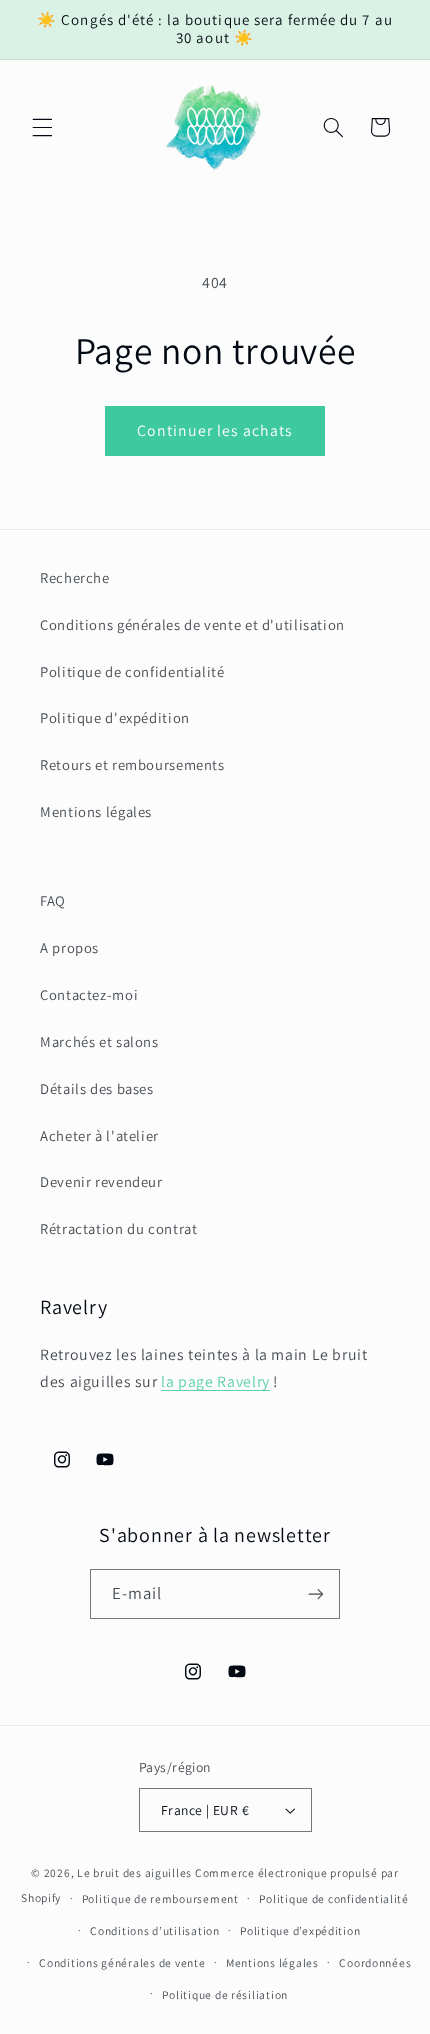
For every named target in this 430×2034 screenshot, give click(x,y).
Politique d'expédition (115, 717)
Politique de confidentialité (132, 671)
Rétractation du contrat (119, 1228)
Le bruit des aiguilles (134, 1872)
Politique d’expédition (300, 1930)
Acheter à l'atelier (99, 1135)
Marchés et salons (99, 1041)
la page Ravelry (215, 1381)
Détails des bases (97, 1088)
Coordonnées (375, 1962)
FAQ (53, 900)
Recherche (75, 577)
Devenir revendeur (101, 1181)
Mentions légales (96, 811)
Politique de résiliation (225, 1994)
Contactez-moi (89, 994)
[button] (42, 127)
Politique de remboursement (160, 1898)
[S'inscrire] (316, 1593)
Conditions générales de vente (122, 1962)
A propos (69, 947)
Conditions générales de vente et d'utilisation (192, 624)
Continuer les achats (215, 430)
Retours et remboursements (132, 764)
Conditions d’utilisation (155, 1930)
